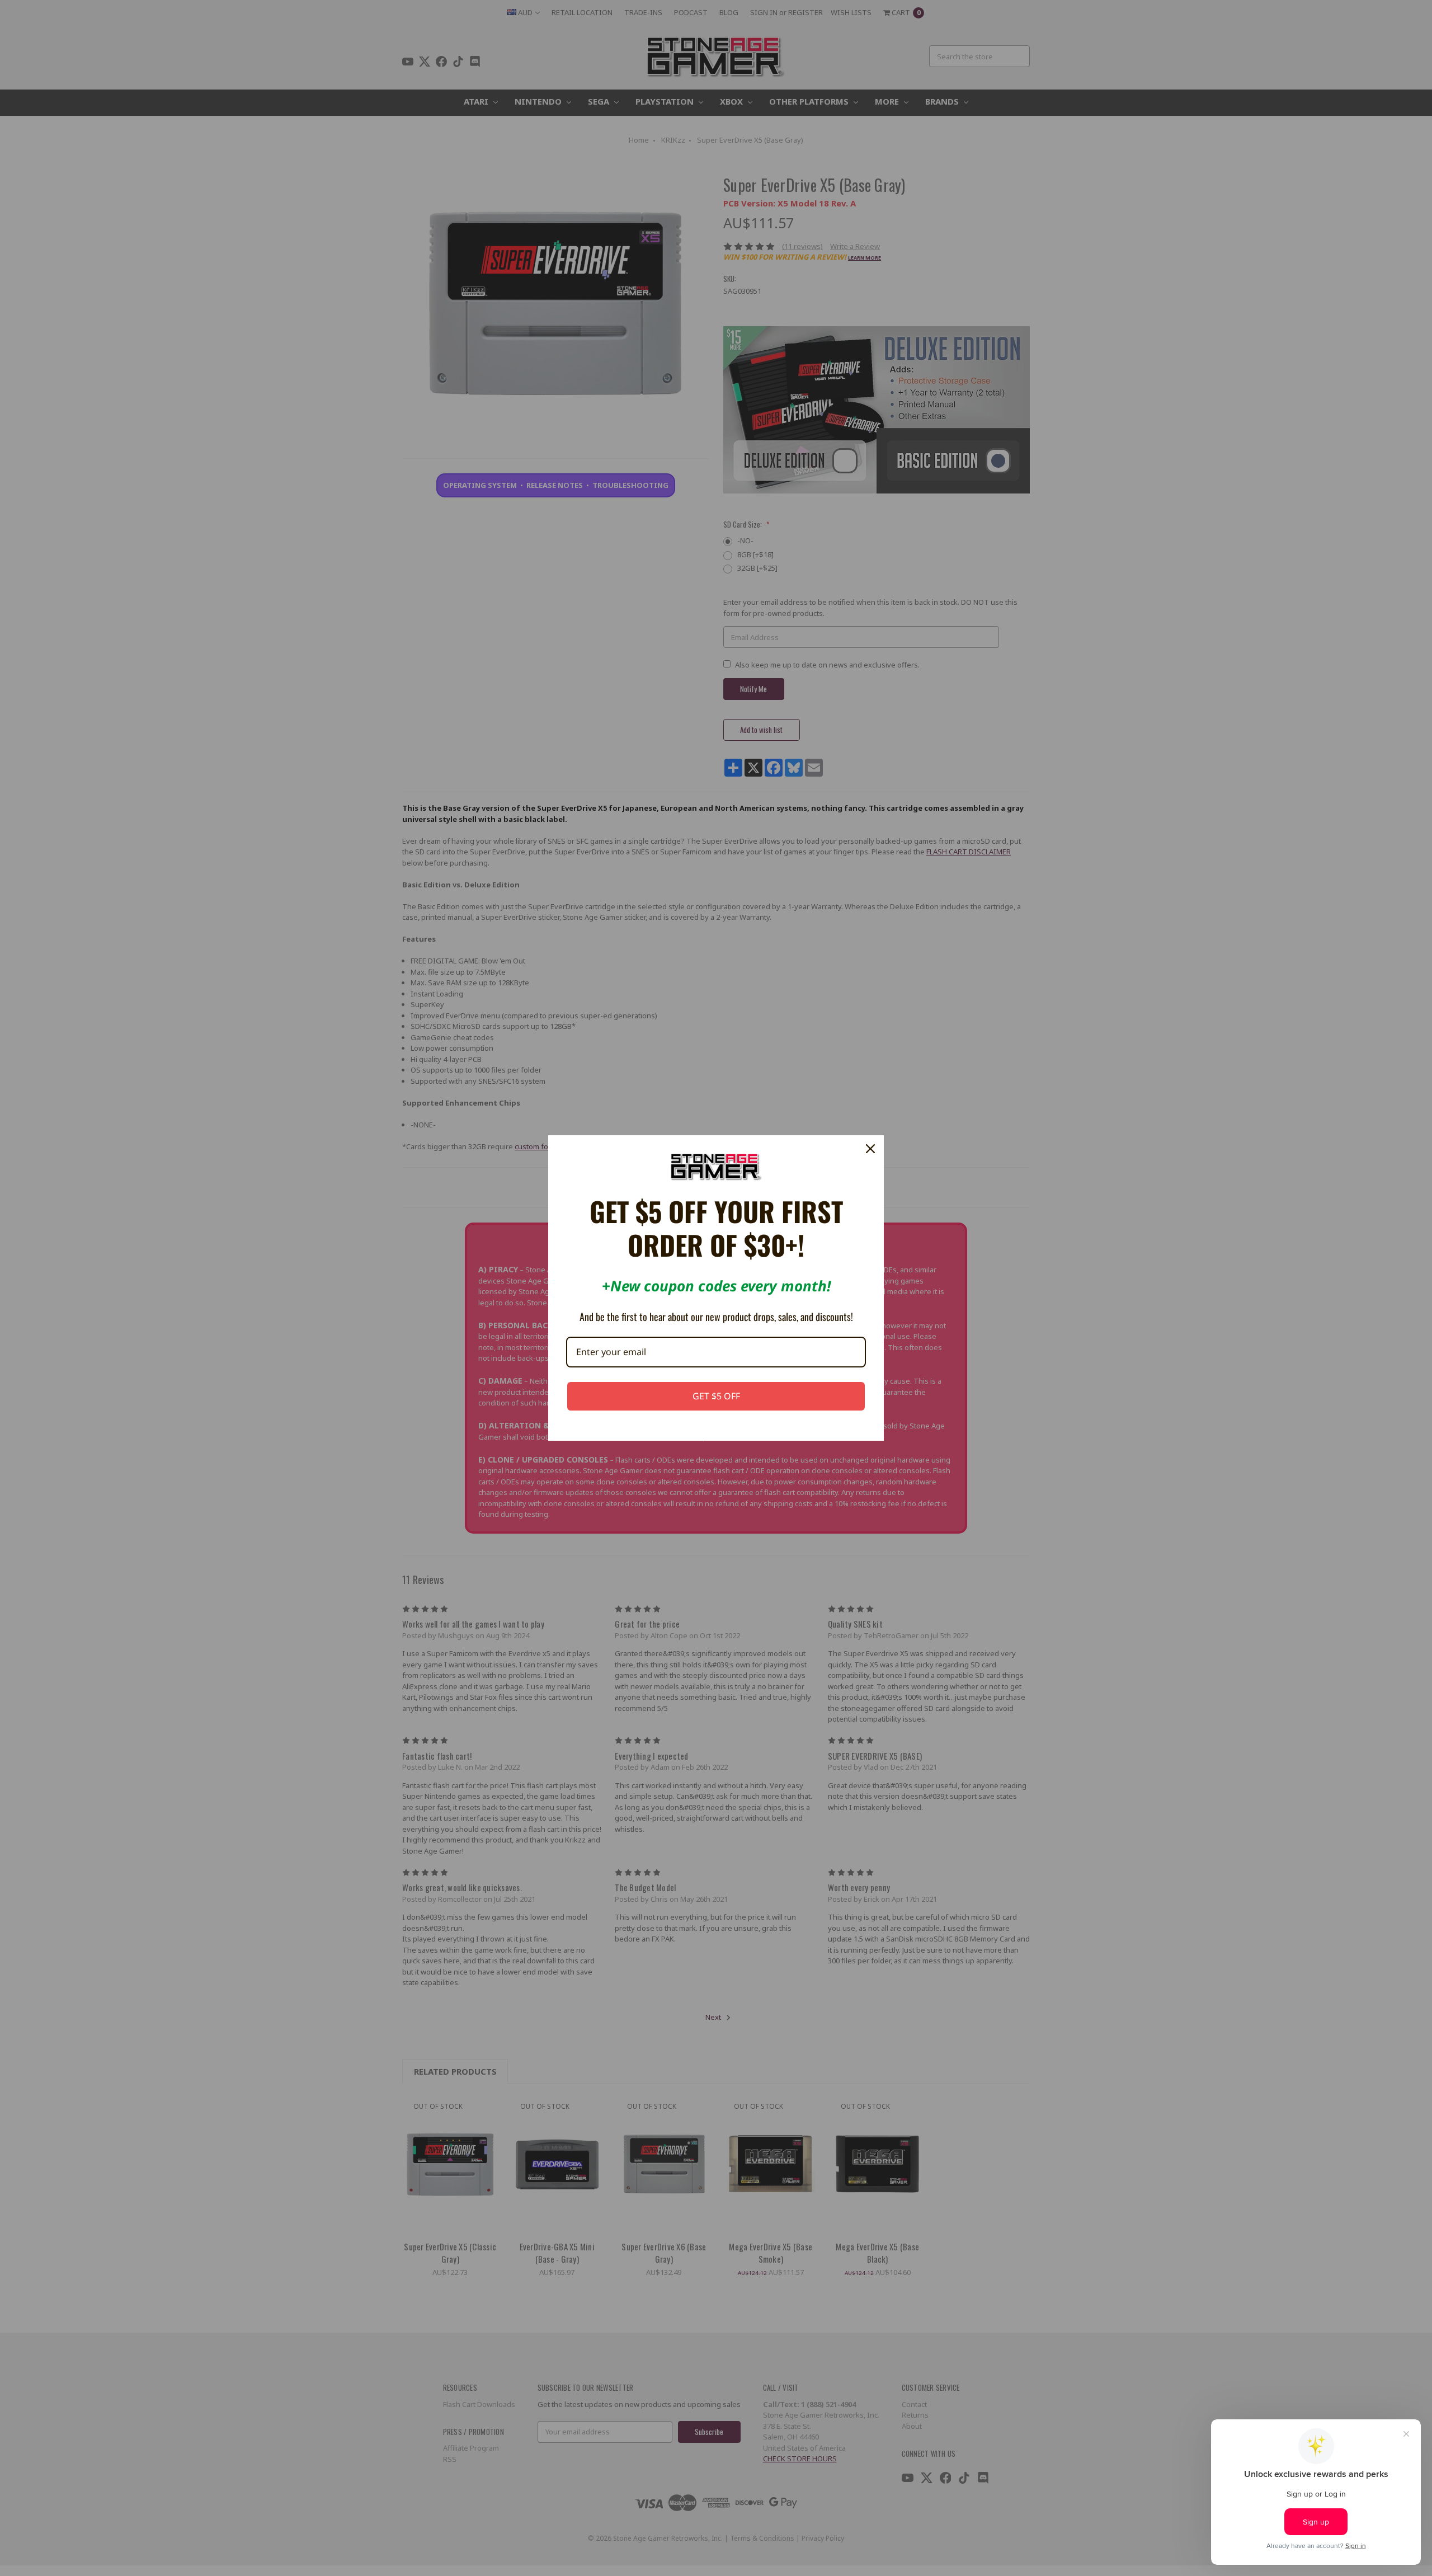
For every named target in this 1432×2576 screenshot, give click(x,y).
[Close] (870, 1149)
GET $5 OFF (716, 1396)
